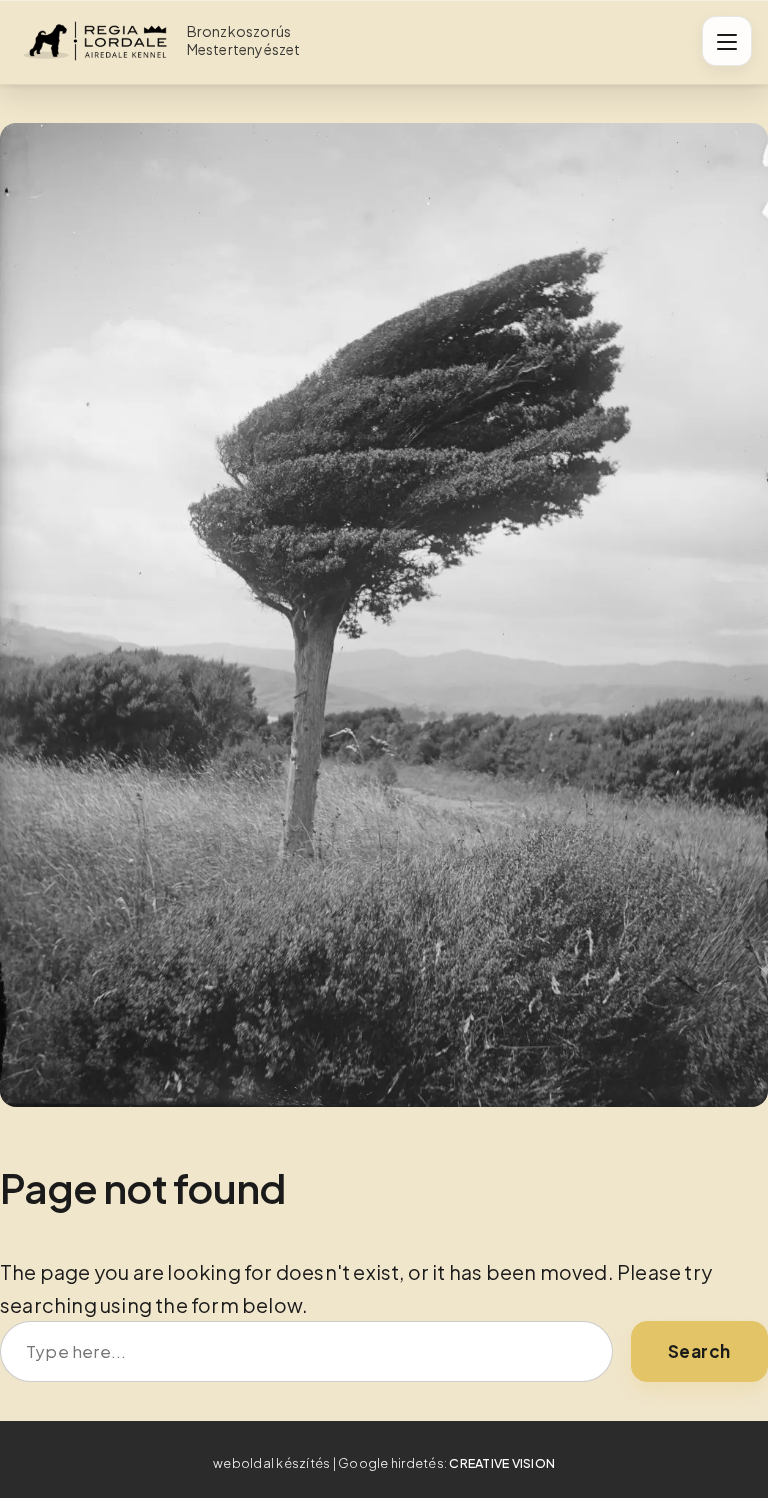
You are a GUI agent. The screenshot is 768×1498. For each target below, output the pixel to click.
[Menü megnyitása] (727, 41)
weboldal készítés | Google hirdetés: (384, 1463)
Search (699, 1351)
